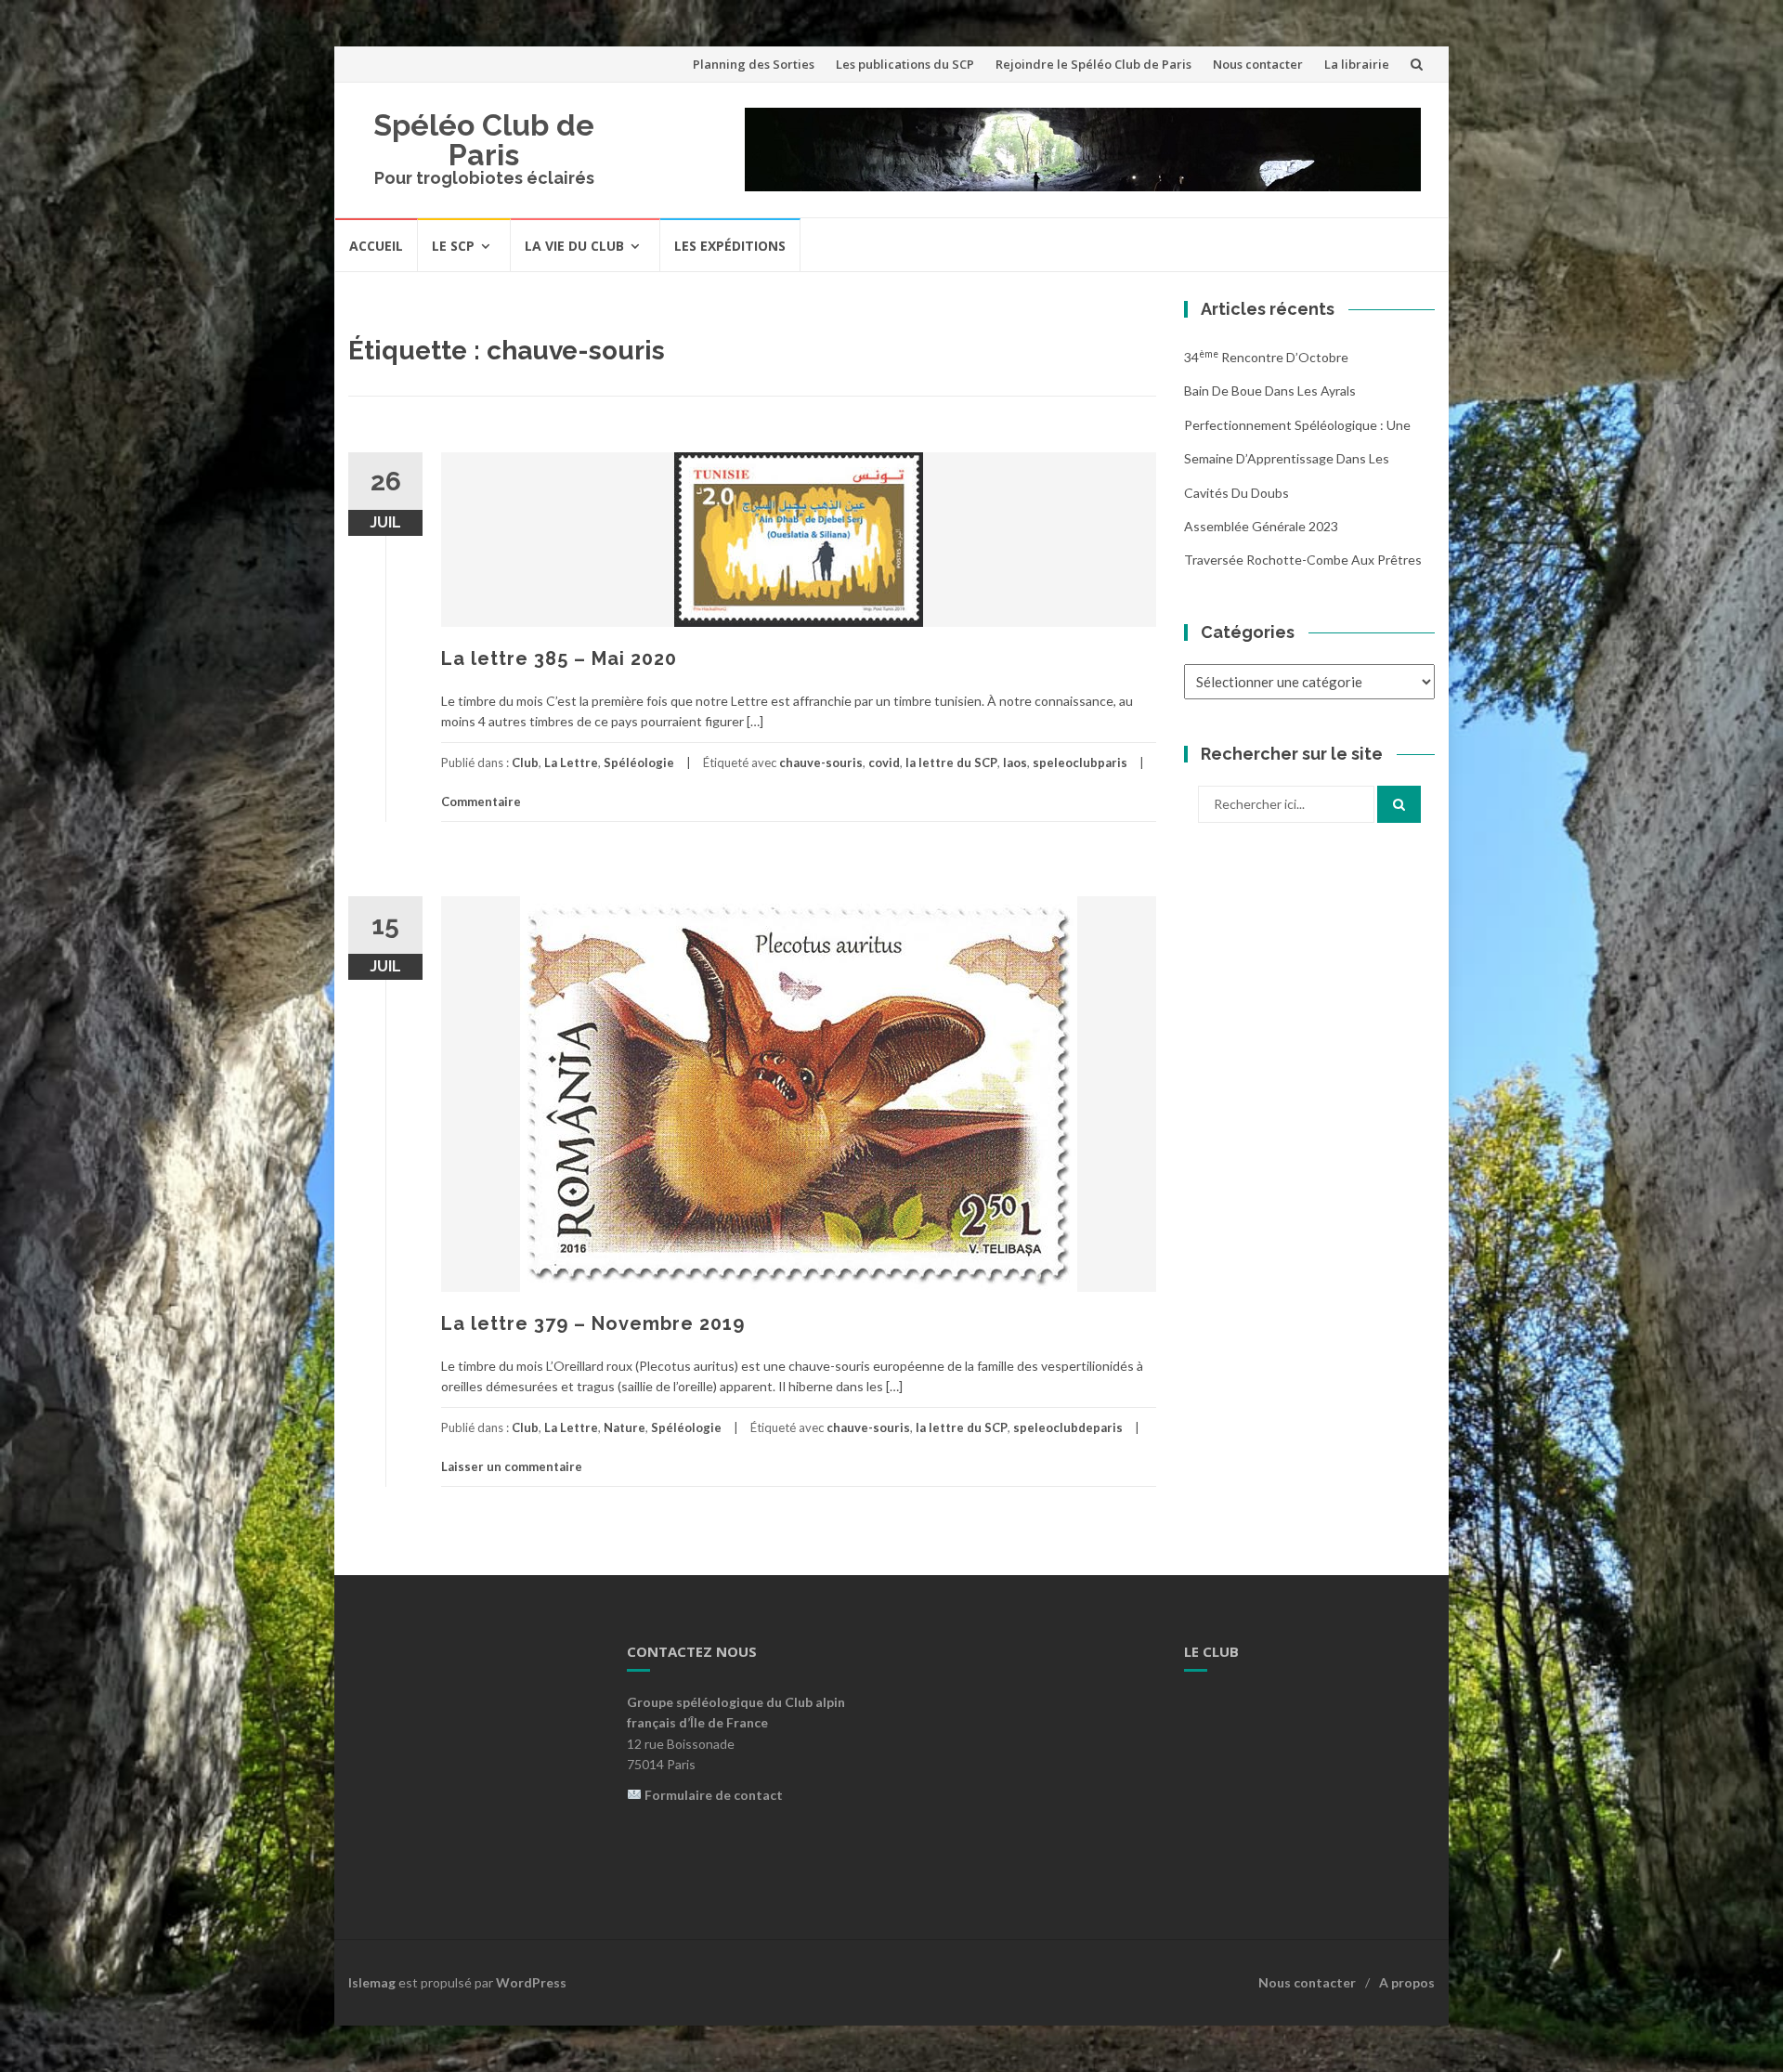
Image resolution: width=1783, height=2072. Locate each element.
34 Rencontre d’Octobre (1266, 357)
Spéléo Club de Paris (484, 140)
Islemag (372, 1982)
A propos (1407, 1982)
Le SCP (453, 246)
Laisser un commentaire (512, 1466)
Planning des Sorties (754, 64)
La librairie (1357, 64)
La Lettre (571, 762)
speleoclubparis (1080, 762)
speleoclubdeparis (1068, 1427)
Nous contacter (1258, 64)
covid (884, 762)
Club (525, 762)
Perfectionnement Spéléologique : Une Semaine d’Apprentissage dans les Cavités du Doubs (1297, 459)
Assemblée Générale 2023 (1261, 526)
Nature (625, 1427)
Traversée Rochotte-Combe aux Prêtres (1303, 560)
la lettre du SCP (951, 762)
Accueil (376, 246)
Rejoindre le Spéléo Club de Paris (1093, 64)
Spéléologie (639, 762)
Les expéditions (730, 246)
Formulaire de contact (714, 1795)
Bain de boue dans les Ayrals (1270, 391)
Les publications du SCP (905, 64)
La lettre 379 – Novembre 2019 (593, 1323)
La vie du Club (574, 246)
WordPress (531, 1982)
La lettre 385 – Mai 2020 (559, 658)
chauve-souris (821, 762)
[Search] (1399, 804)
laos (1015, 762)
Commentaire (481, 801)
